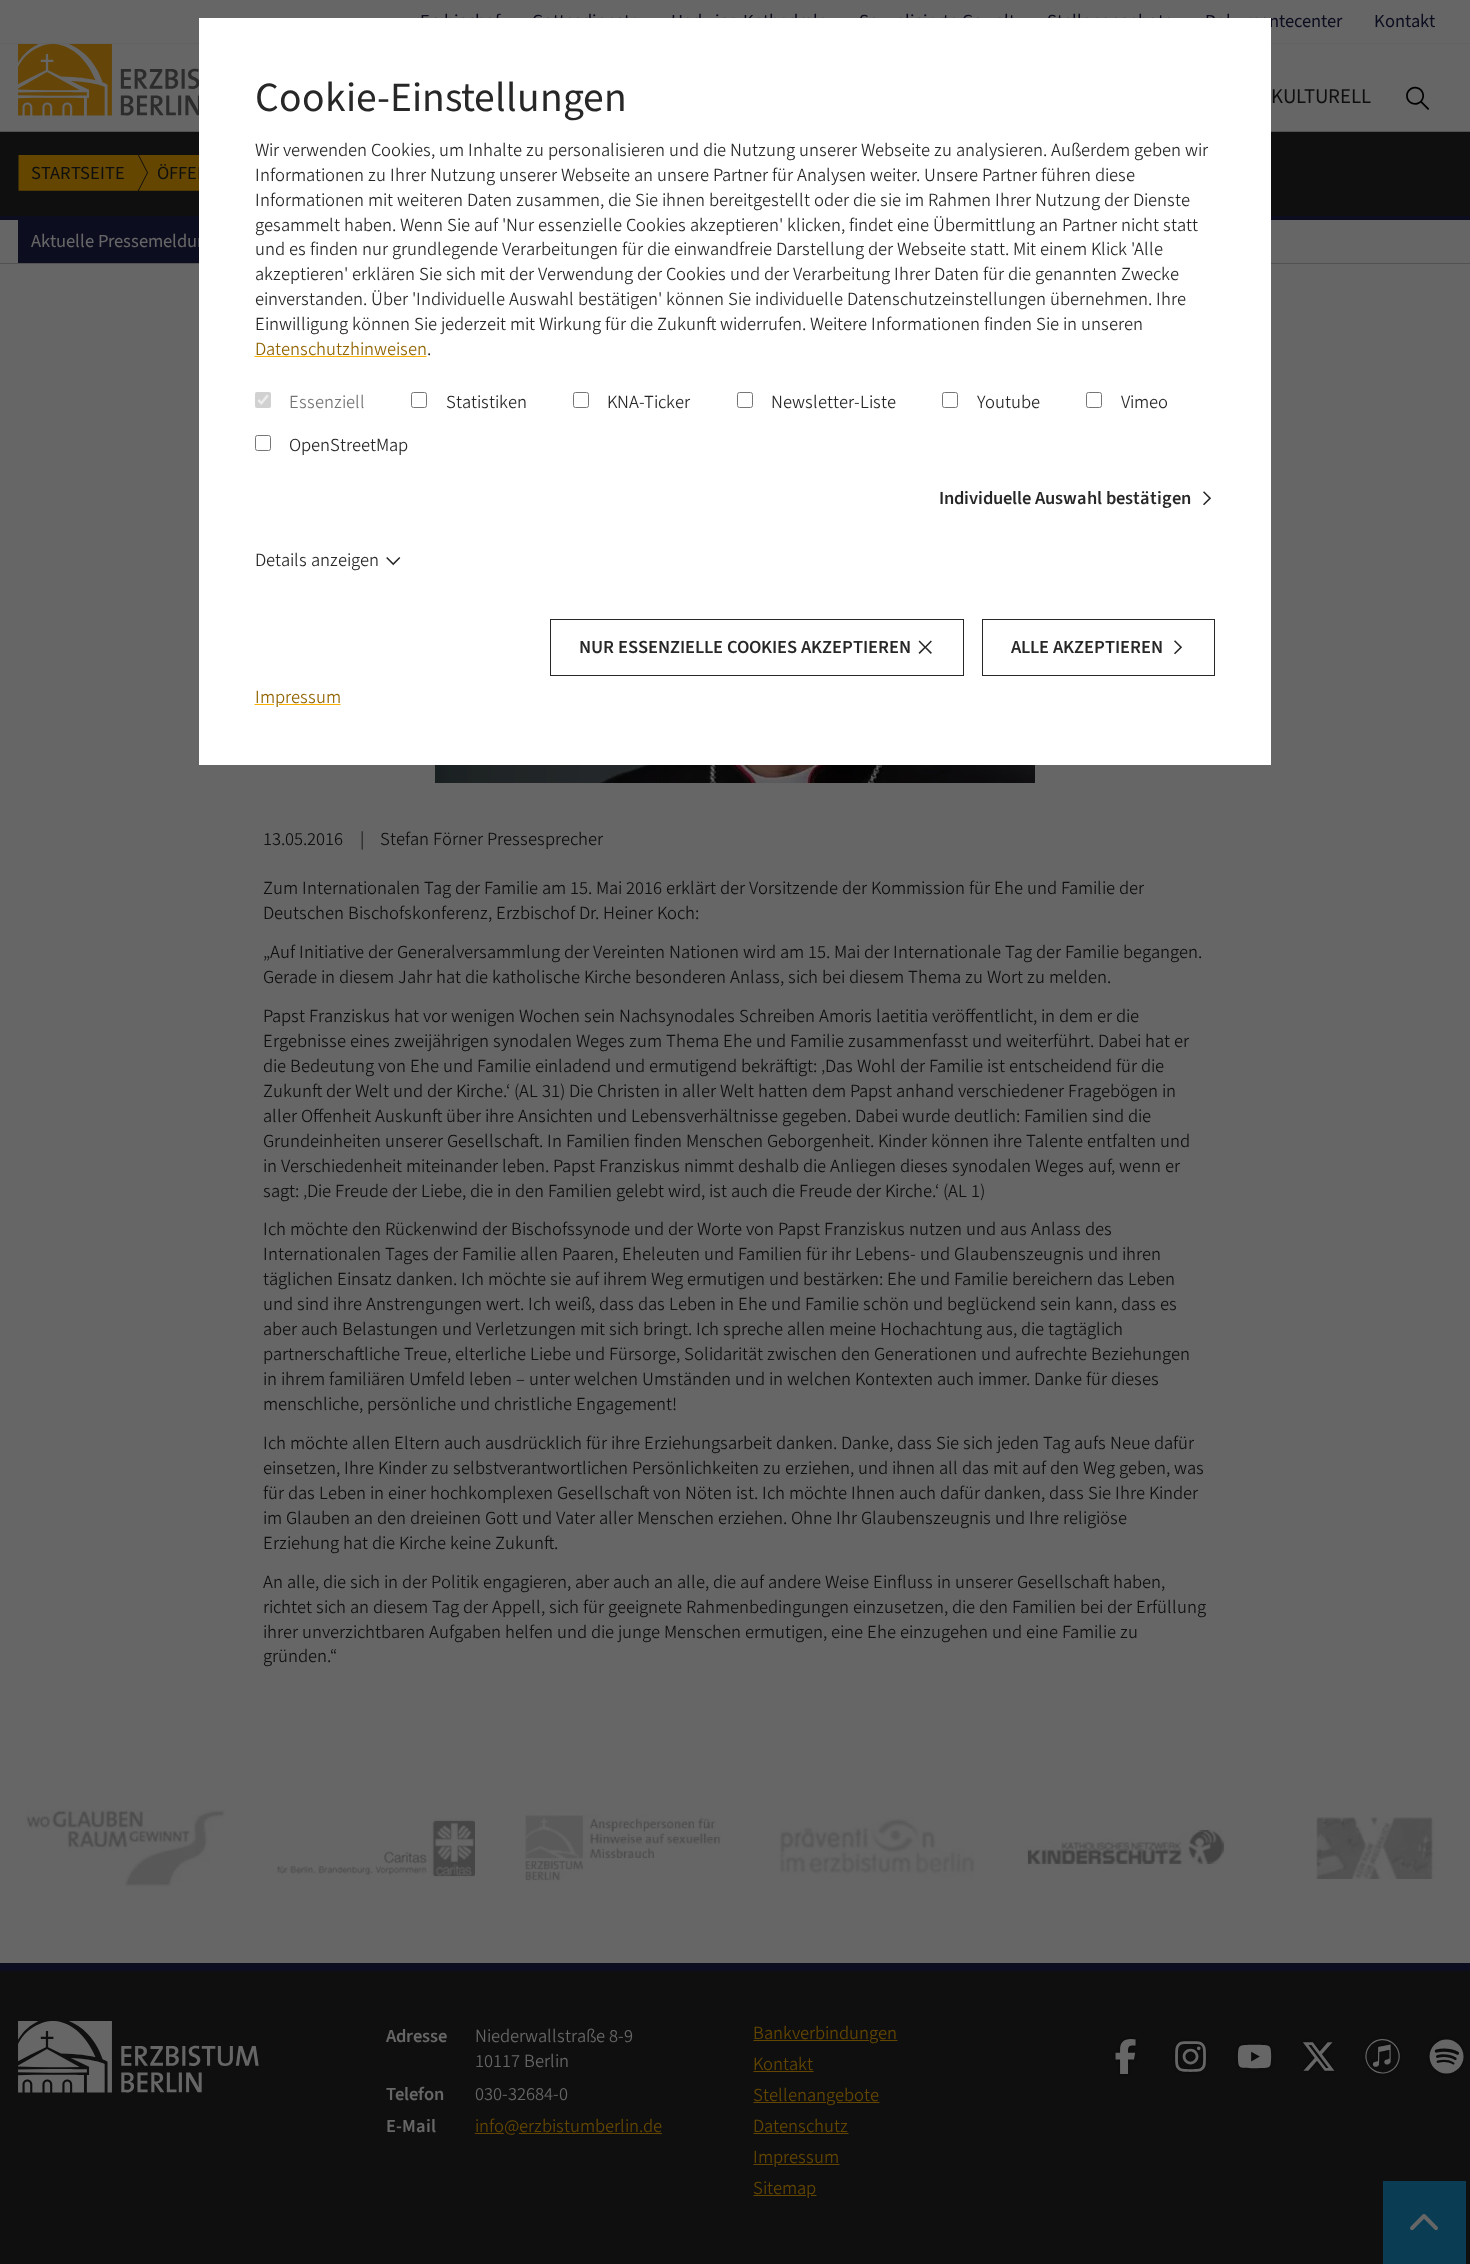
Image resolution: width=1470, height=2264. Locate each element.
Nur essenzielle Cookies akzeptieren (745, 647)
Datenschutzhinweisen (341, 349)
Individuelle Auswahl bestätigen (1065, 498)
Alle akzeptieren (1087, 647)
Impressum (298, 697)
